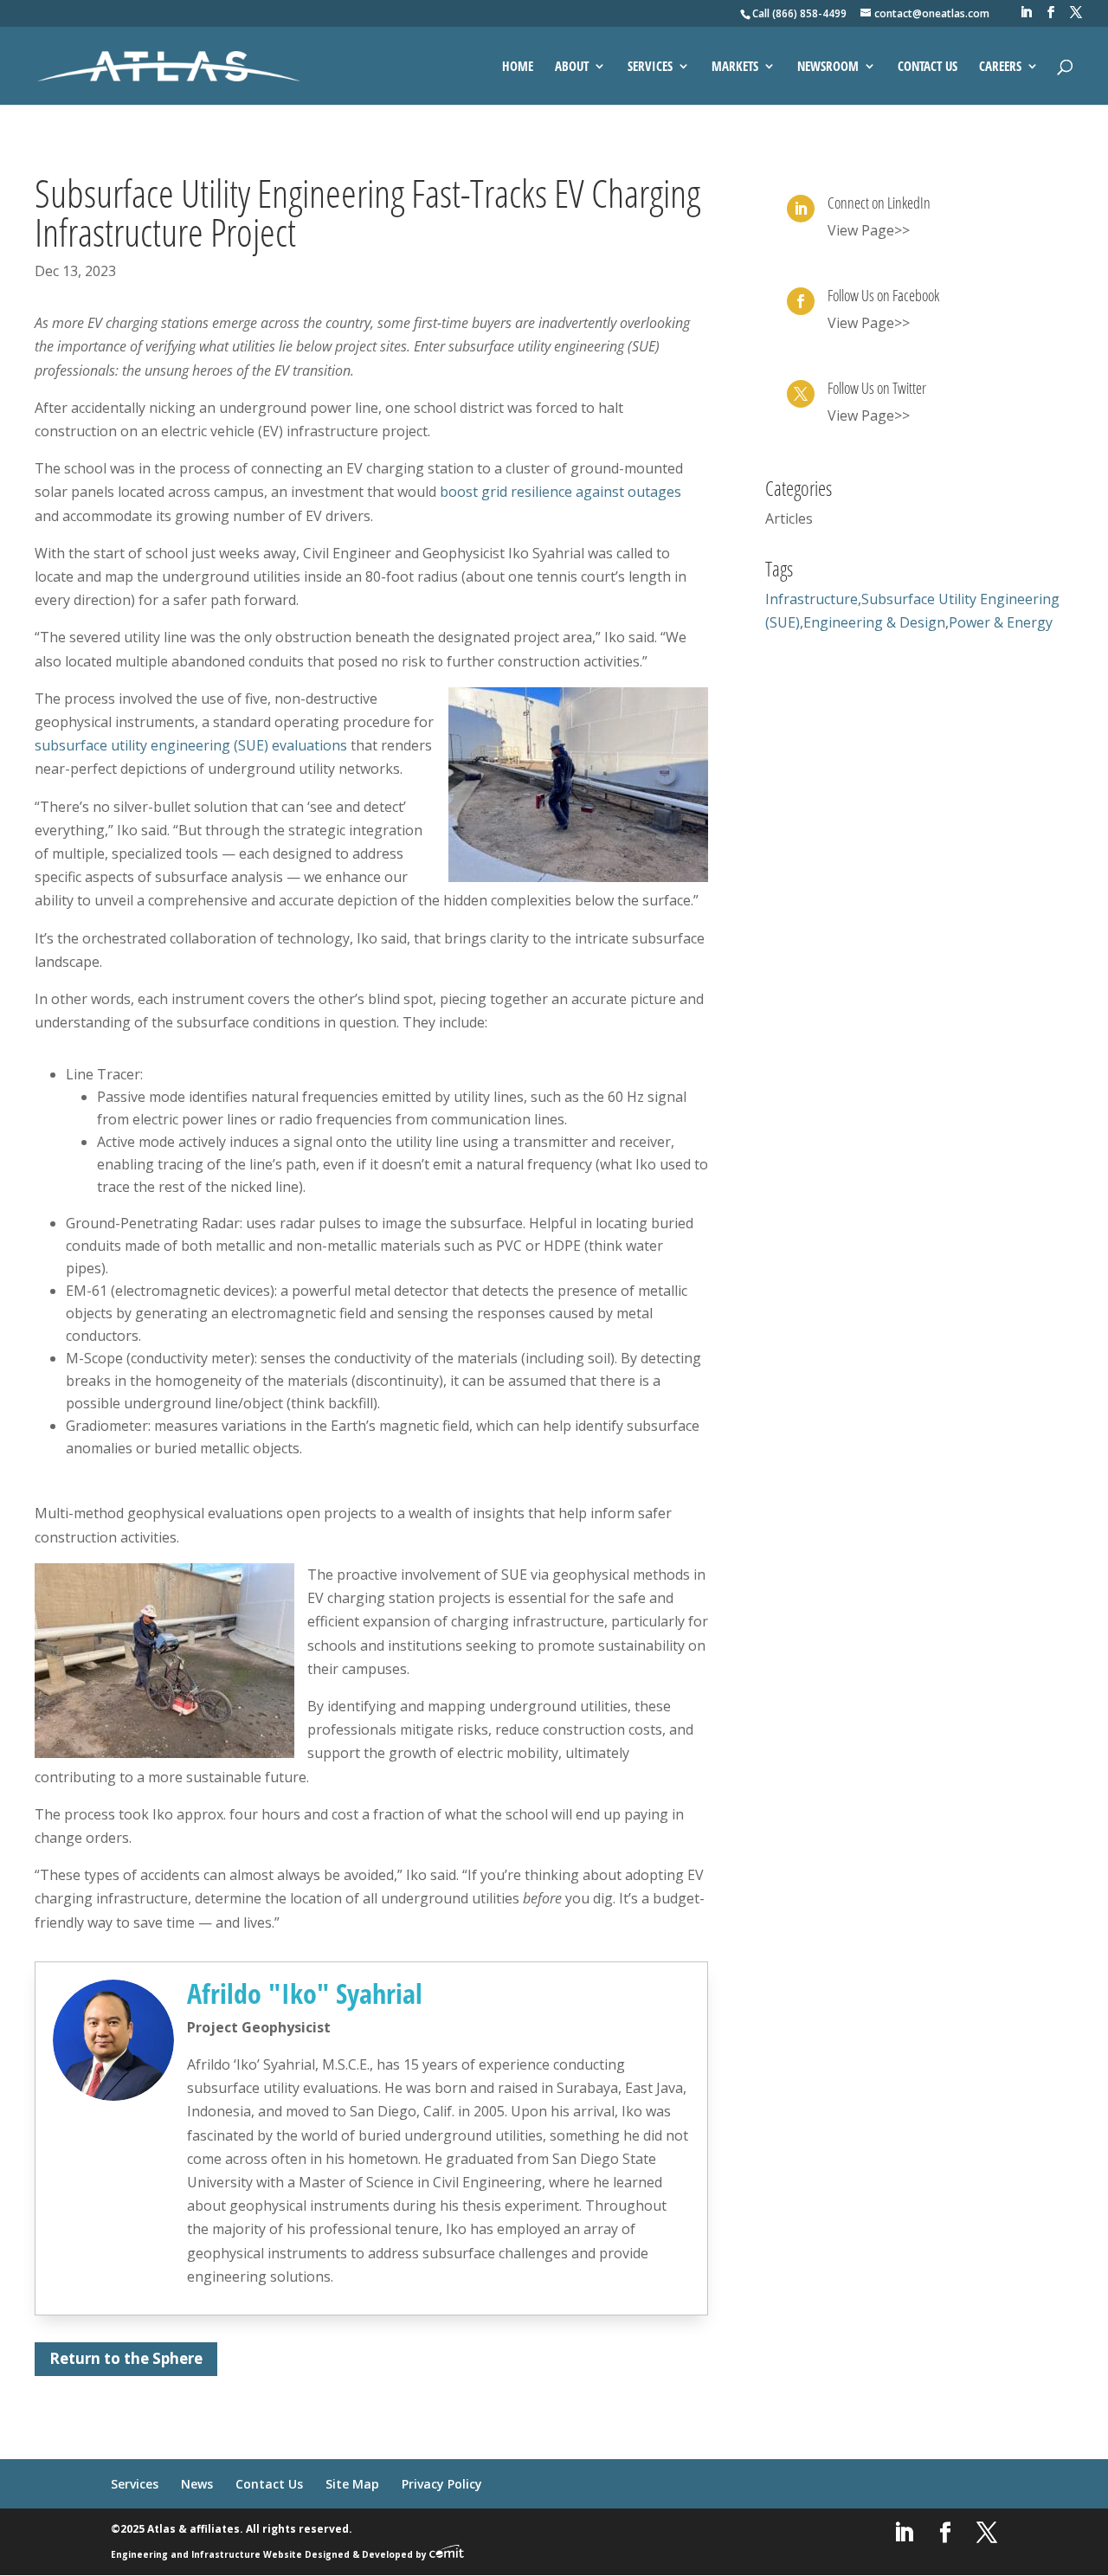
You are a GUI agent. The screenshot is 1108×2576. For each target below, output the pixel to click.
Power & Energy (1001, 622)
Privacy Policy (442, 2484)
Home (518, 67)
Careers (1000, 67)
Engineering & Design (874, 622)
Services (650, 67)
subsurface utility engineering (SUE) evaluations (191, 745)
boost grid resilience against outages (560, 492)
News (197, 2484)
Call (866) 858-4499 (799, 13)
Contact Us (928, 67)
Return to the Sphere (126, 2358)
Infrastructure (812, 599)
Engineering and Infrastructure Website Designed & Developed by (270, 2554)
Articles (789, 518)
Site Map (352, 2484)
